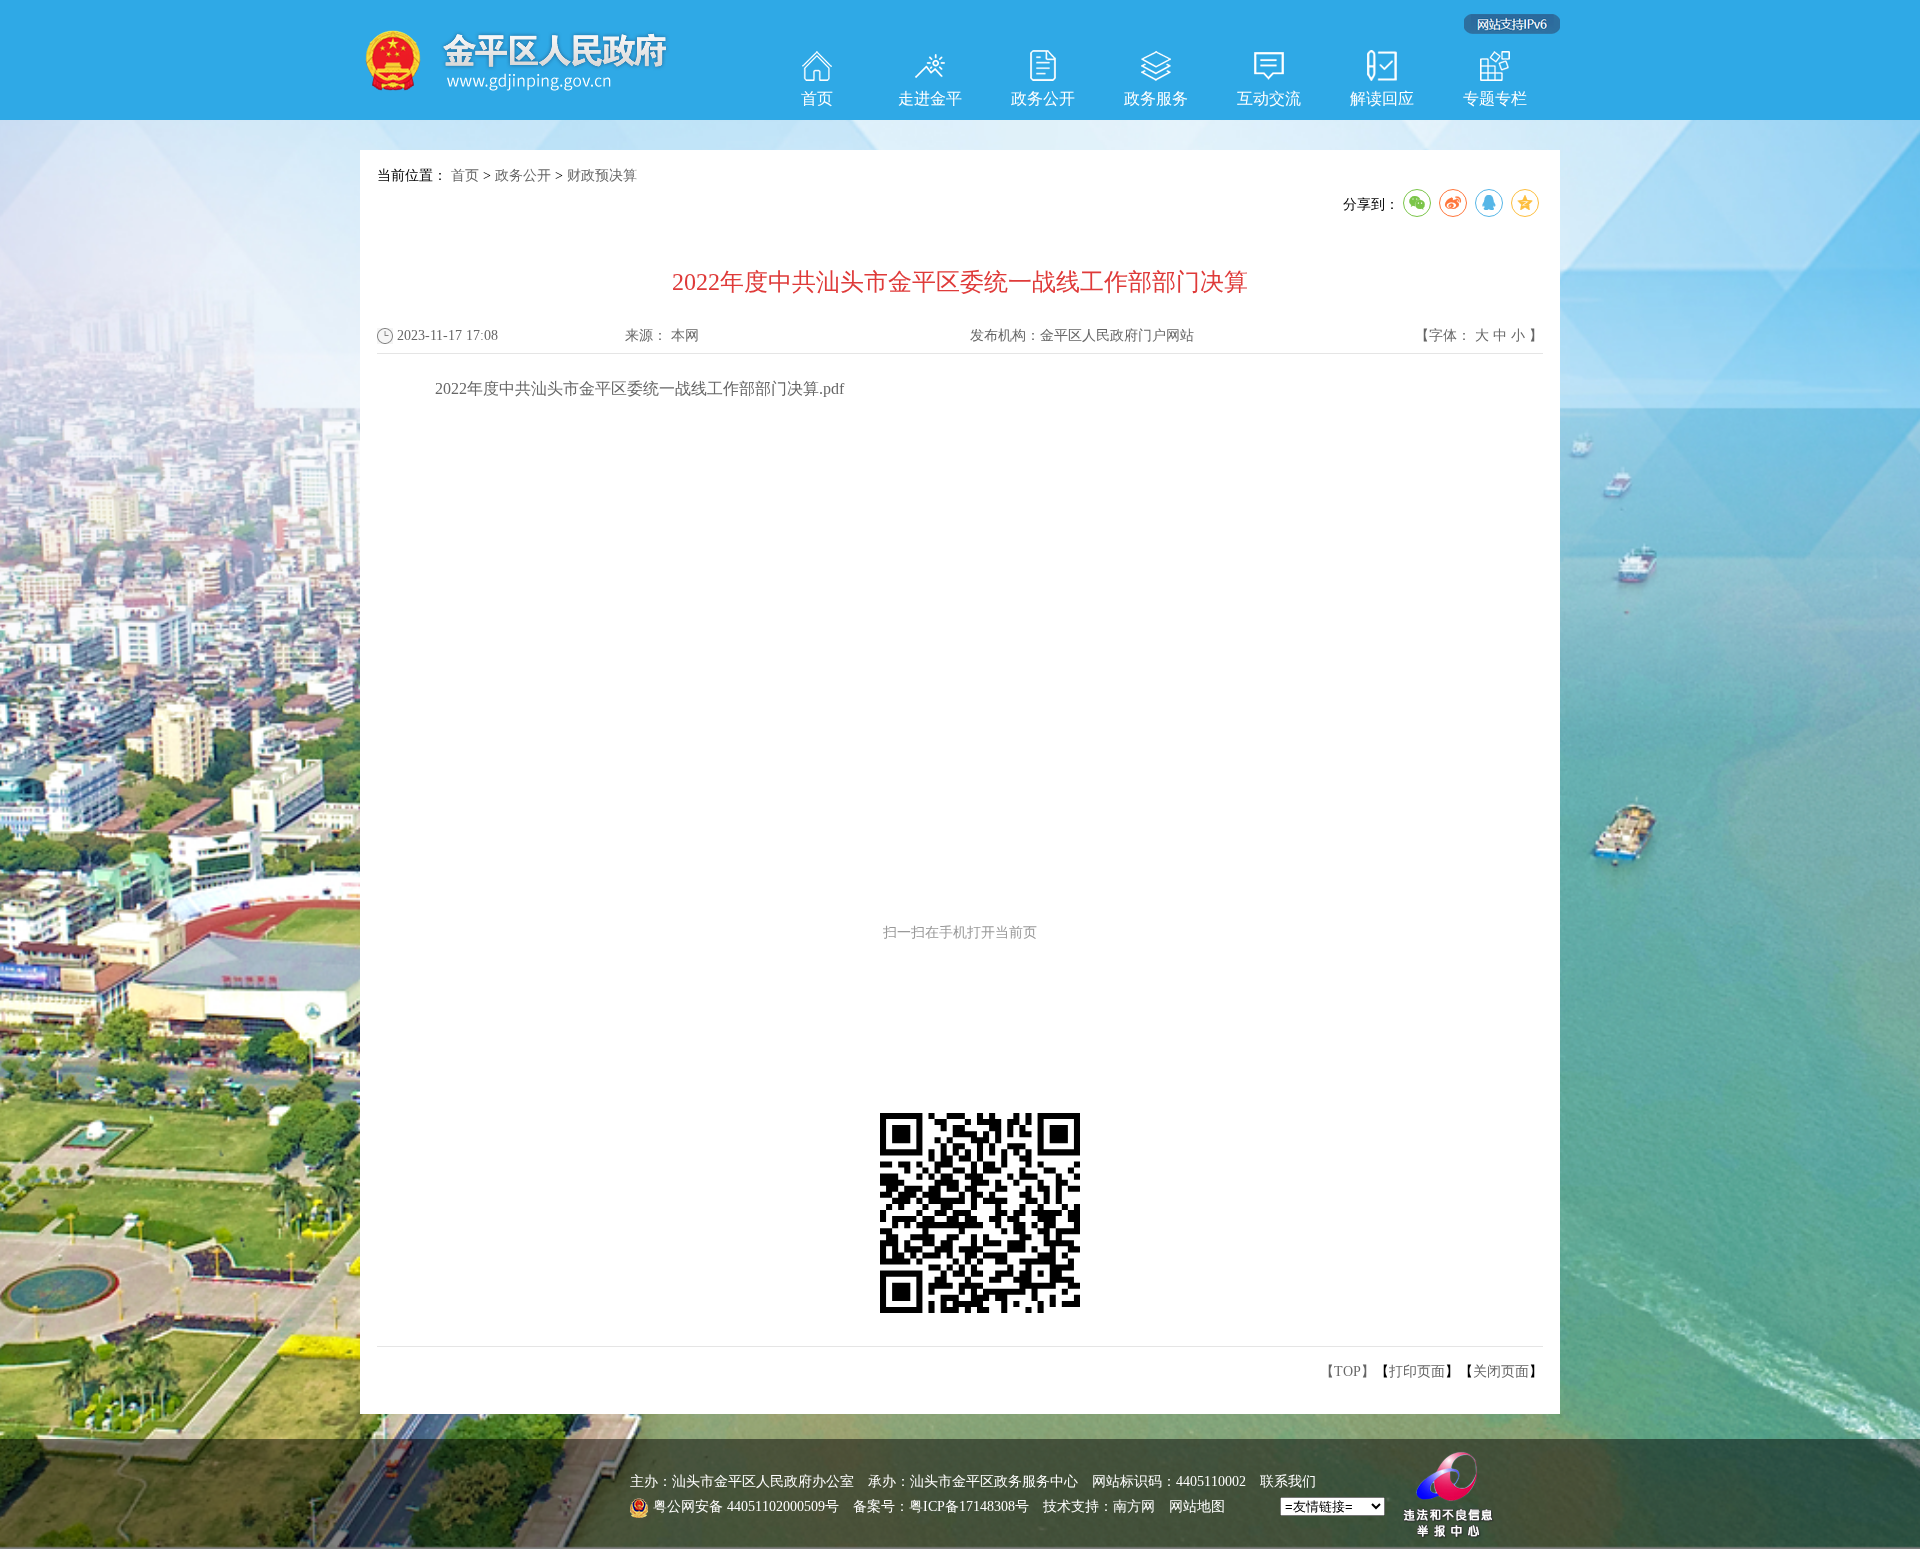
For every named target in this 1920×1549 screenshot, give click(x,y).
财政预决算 (602, 175)
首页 (817, 98)
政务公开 (1043, 98)
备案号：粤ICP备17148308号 (941, 1506)
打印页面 (1417, 1371)
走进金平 (930, 98)
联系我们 (1288, 1481)
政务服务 (1156, 98)
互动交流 (1269, 98)
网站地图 (1197, 1506)
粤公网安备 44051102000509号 (746, 1506)
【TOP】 (1347, 1371)
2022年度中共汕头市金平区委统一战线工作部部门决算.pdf (639, 388)
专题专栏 (1495, 98)
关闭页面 (1501, 1371)
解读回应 (1382, 98)
